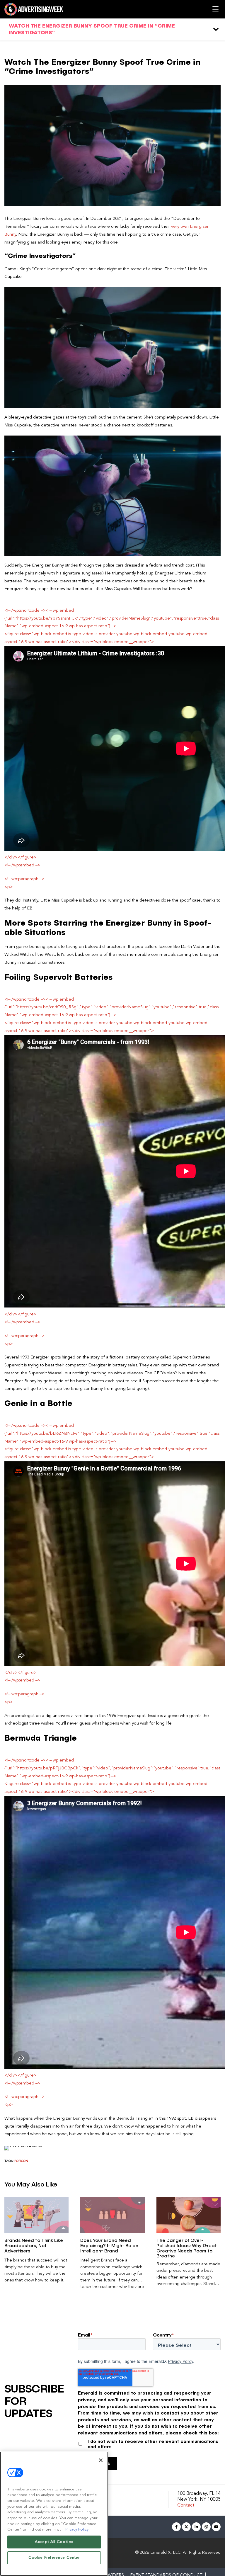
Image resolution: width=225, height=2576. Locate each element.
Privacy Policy (180, 2361)
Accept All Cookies (54, 2542)
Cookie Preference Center (54, 2558)
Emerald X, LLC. (166, 2553)
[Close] (101, 2460)
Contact (186, 2505)
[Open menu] (215, 9)
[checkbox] (149, 2443)
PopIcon (21, 2161)
